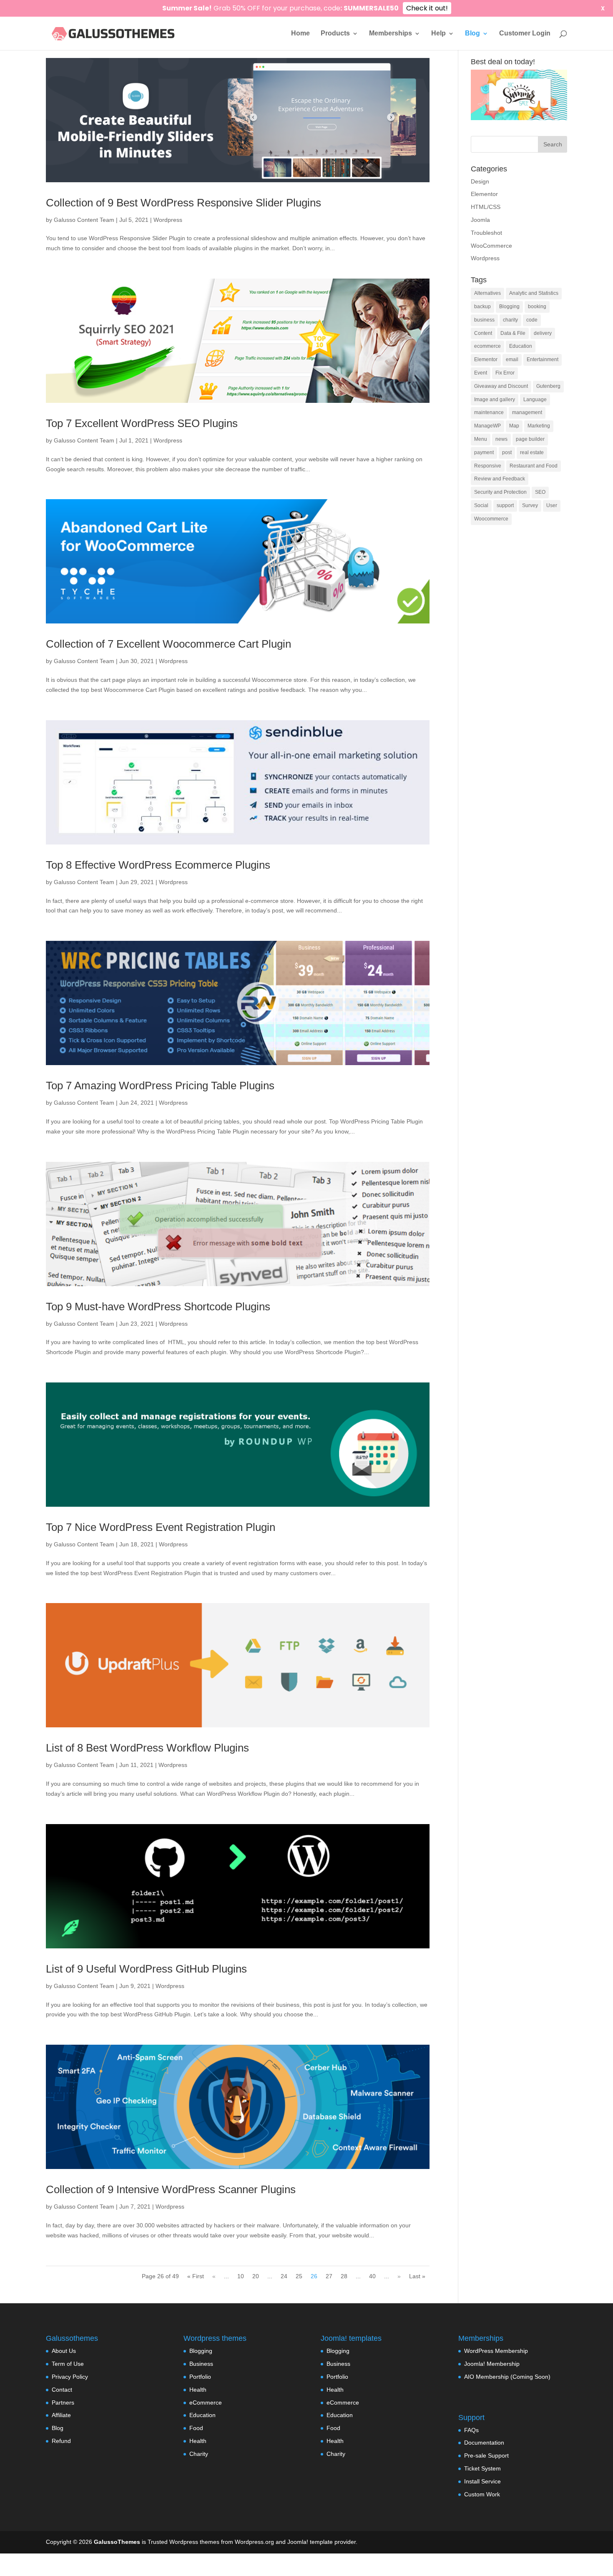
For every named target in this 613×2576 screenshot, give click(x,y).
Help (438, 34)
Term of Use (68, 2364)
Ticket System (482, 2468)
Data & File (513, 333)
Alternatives (487, 293)
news (501, 439)
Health (198, 2390)
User (552, 505)
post (507, 452)
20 (256, 2276)
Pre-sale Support (486, 2455)
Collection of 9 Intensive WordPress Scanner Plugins (171, 2189)
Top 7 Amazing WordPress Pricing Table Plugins (160, 1086)
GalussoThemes (117, 2542)
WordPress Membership (496, 2351)
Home (300, 34)
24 (284, 2276)
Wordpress (168, 220)
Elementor (484, 194)
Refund (61, 2441)
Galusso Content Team (84, 220)
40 (372, 2276)
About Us (64, 2351)
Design (480, 181)
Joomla (480, 220)
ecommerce (487, 346)
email (512, 359)
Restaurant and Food (534, 466)
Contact (62, 2390)
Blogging (509, 307)
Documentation (484, 2443)
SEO (540, 492)
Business (201, 2364)
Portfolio (200, 2377)
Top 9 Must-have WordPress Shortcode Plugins (158, 1307)
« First (196, 2276)
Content (483, 333)
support (505, 505)
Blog (472, 34)
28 (344, 2276)
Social (481, 505)
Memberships (391, 34)
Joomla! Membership (492, 2364)
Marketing (539, 426)
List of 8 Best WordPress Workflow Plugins (147, 1748)
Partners (63, 2403)
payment (484, 452)
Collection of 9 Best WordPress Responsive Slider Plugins (183, 203)
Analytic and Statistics (534, 293)
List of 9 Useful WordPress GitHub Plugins (146, 1969)
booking (537, 307)
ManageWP (487, 426)
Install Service (482, 2481)
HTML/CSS (486, 207)
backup (482, 307)
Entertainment (543, 359)
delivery (543, 333)
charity (510, 320)
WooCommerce (491, 246)
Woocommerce (491, 519)
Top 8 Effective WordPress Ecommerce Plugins (158, 865)
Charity (199, 2454)
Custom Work (482, 2494)
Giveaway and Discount (501, 386)
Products (335, 34)
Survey (530, 505)
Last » (417, 2276)
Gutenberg (548, 386)
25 (299, 2276)
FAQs (471, 2430)
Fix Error (505, 373)
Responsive (488, 466)
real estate (532, 452)
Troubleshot (486, 233)
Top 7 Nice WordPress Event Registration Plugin (161, 1527)
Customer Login (525, 34)
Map (514, 426)
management (527, 412)
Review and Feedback (500, 479)
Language (535, 400)
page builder (530, 439)
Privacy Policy (70, 2377)
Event (481, 373)
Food (196, 2428)
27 (329, 2276)
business (484, 320)
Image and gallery (495, 400)
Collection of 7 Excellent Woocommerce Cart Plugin (168, 644)
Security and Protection (500, 492)
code (532, 320)
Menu (481, 439)
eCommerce (206, 2403)
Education (521, 346)
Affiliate (61, 2415)
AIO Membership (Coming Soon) (507, 2377)
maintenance (489, 412)
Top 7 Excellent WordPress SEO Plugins (142, 423)
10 (241, 2276)
